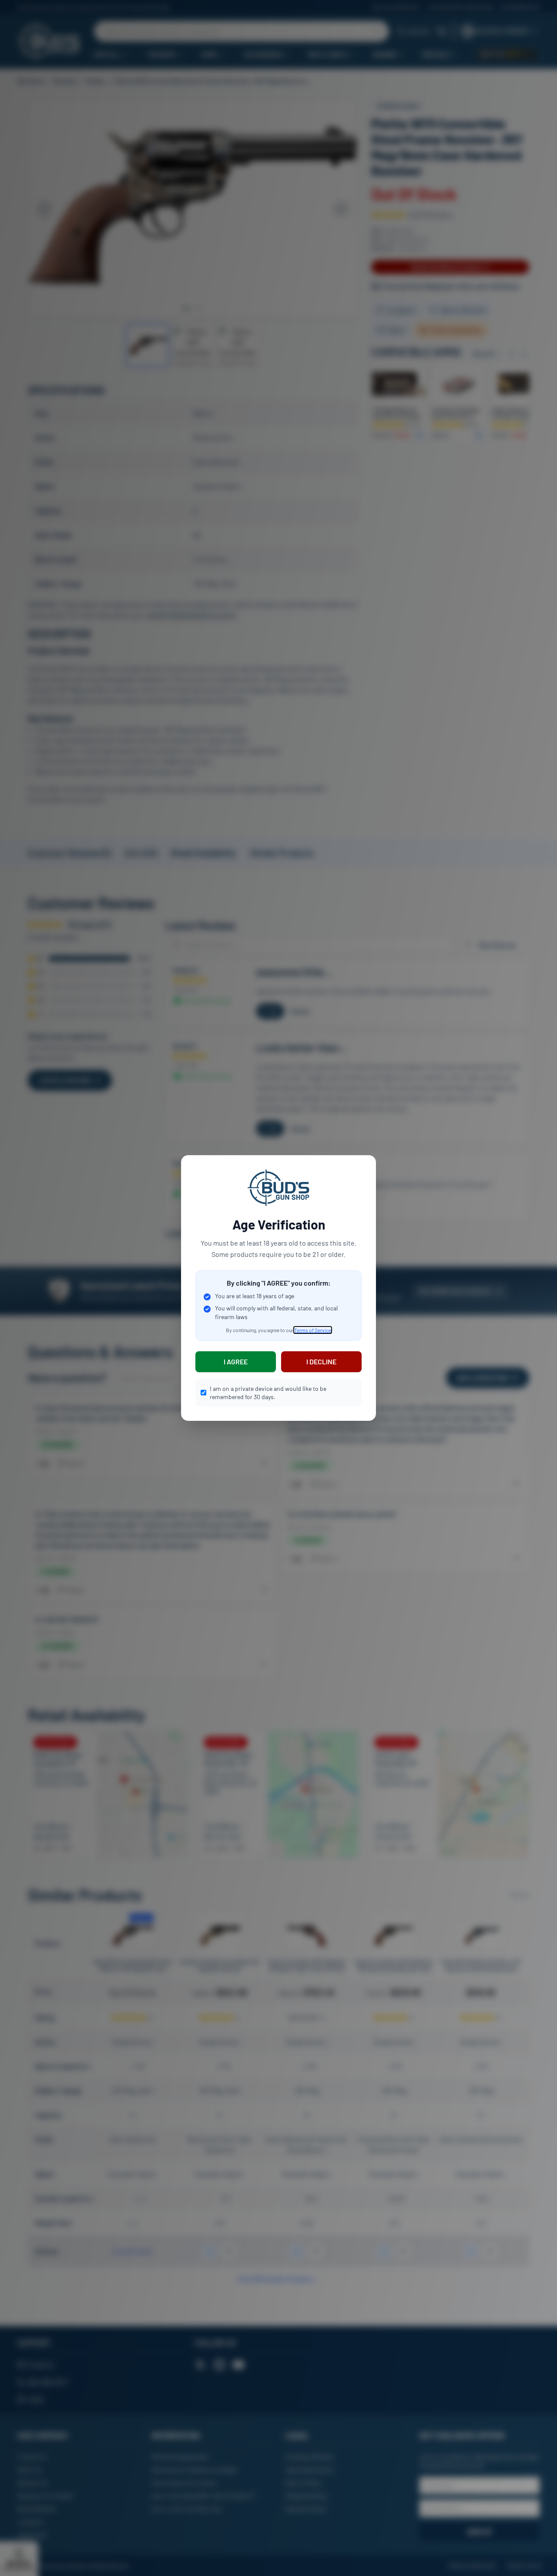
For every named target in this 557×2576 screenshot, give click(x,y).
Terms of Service (313, 1330)
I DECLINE (321, 1362)
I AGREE (236, 1362)
